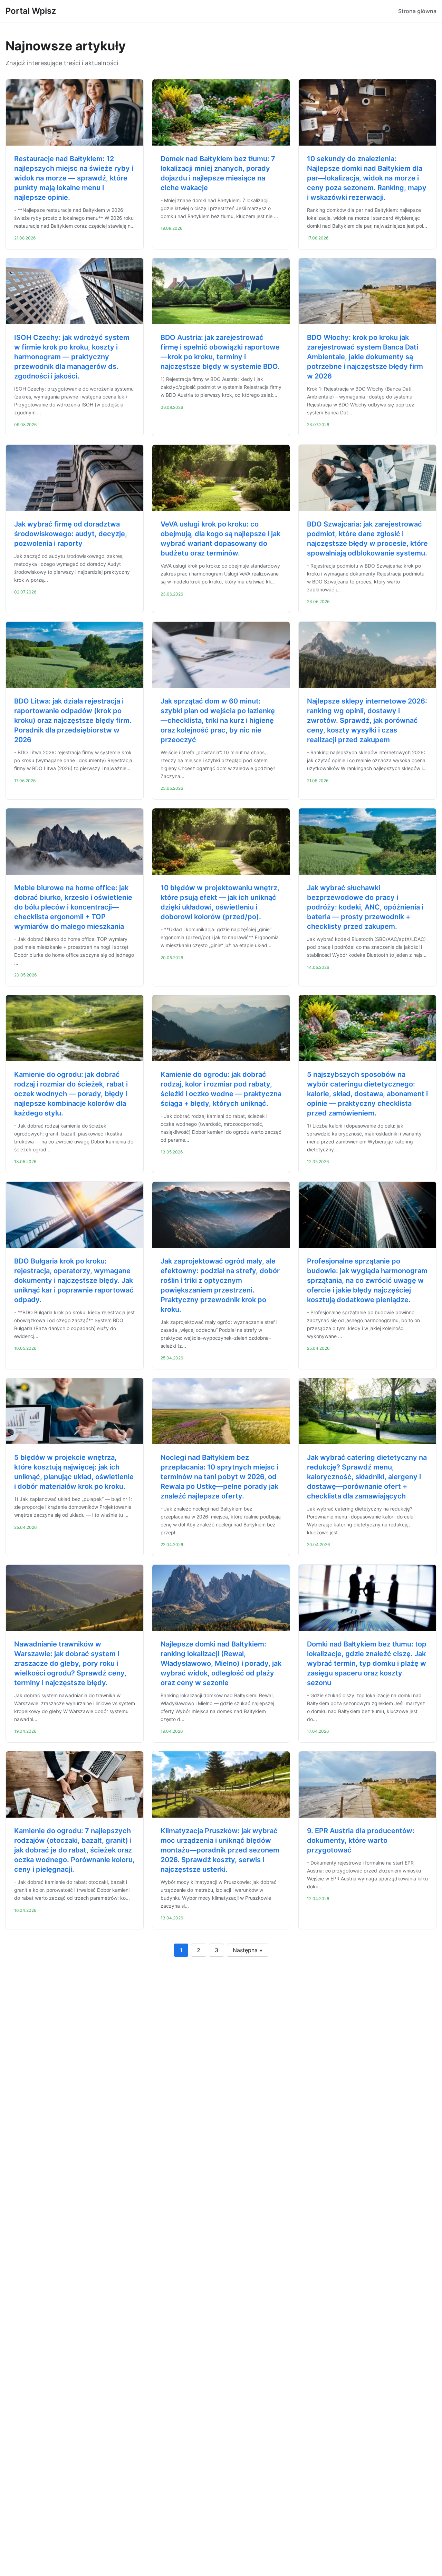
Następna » (248, 1950)
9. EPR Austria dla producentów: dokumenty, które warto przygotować (361, 1840)
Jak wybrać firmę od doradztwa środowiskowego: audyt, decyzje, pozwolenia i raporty (71, 534)
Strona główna (417, 11)
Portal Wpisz (31, 11)
